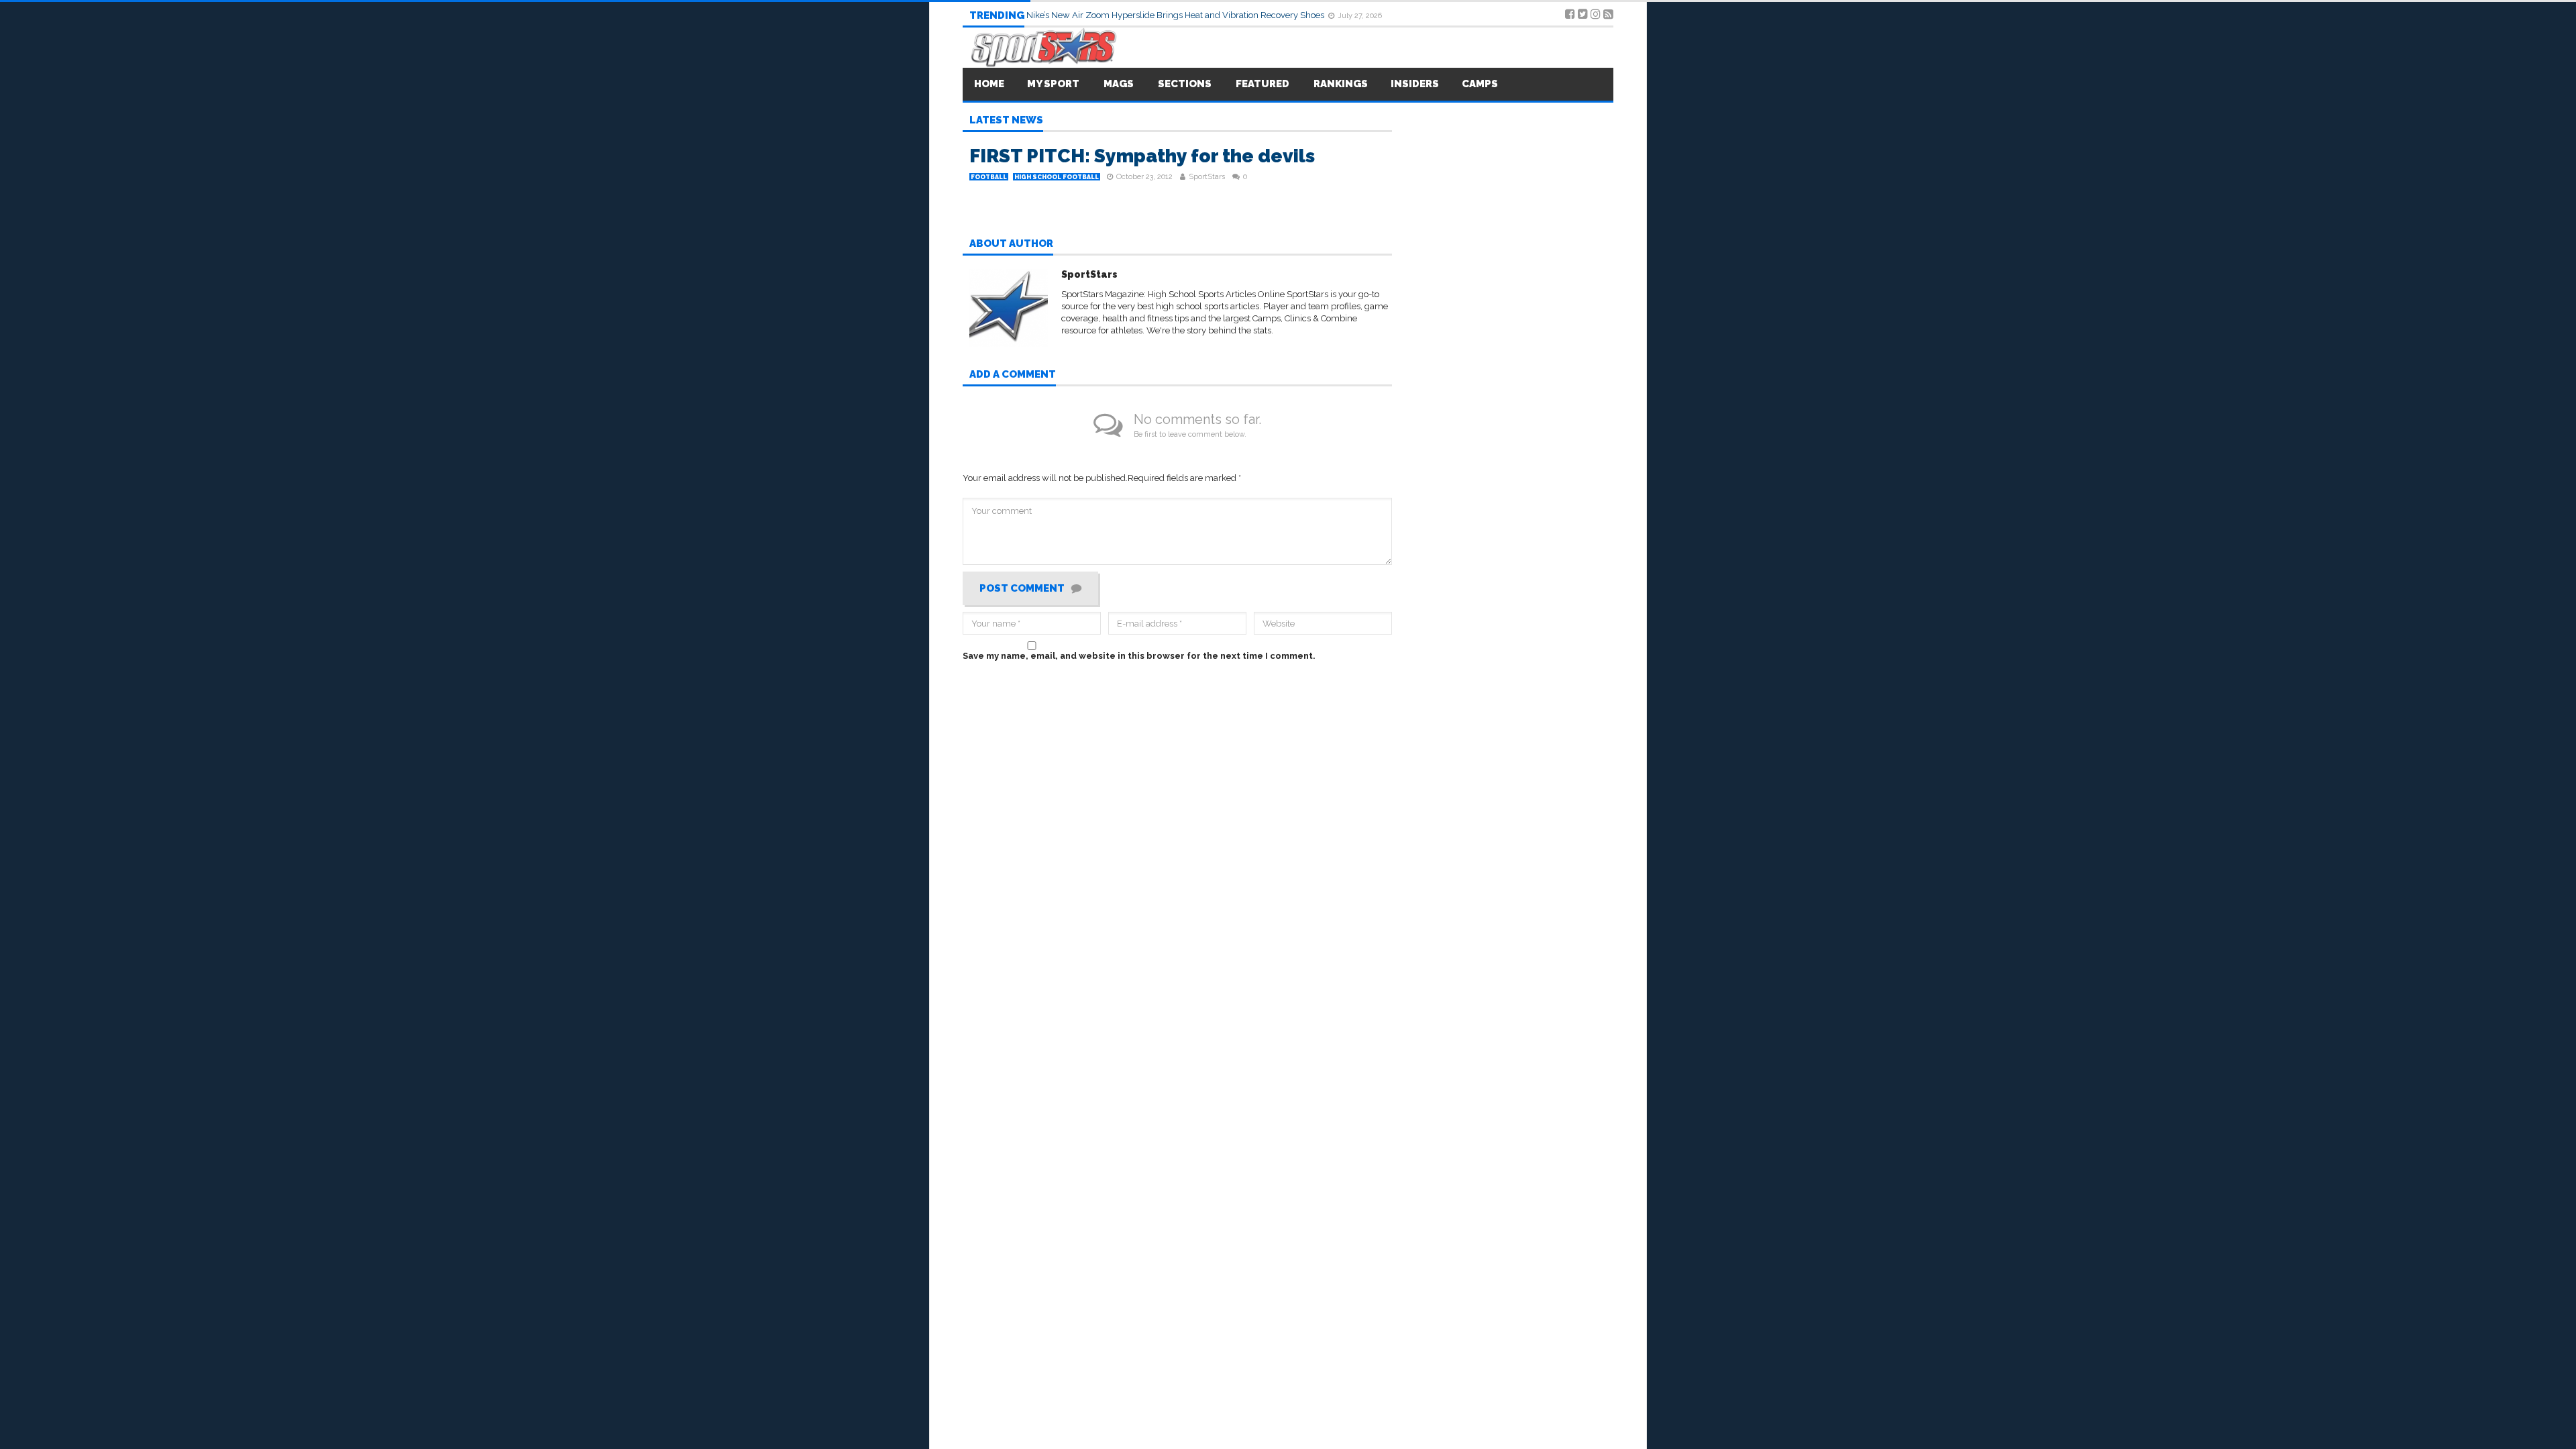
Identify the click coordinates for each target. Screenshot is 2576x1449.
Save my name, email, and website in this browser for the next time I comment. (1139, 656)
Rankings (1341, 84)
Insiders (1415, 84)
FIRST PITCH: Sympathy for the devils (1142, 156)
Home (989, 84)
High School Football (1057, 177)
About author (1011, 244)
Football (989, 177)
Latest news (1006, 121)
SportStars (1207, 177)
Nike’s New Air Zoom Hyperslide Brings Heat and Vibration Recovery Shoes (1176, 15)
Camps (1480, 84)
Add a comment (1013, 375)
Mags (1119, 84)
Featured (1263, 84)
